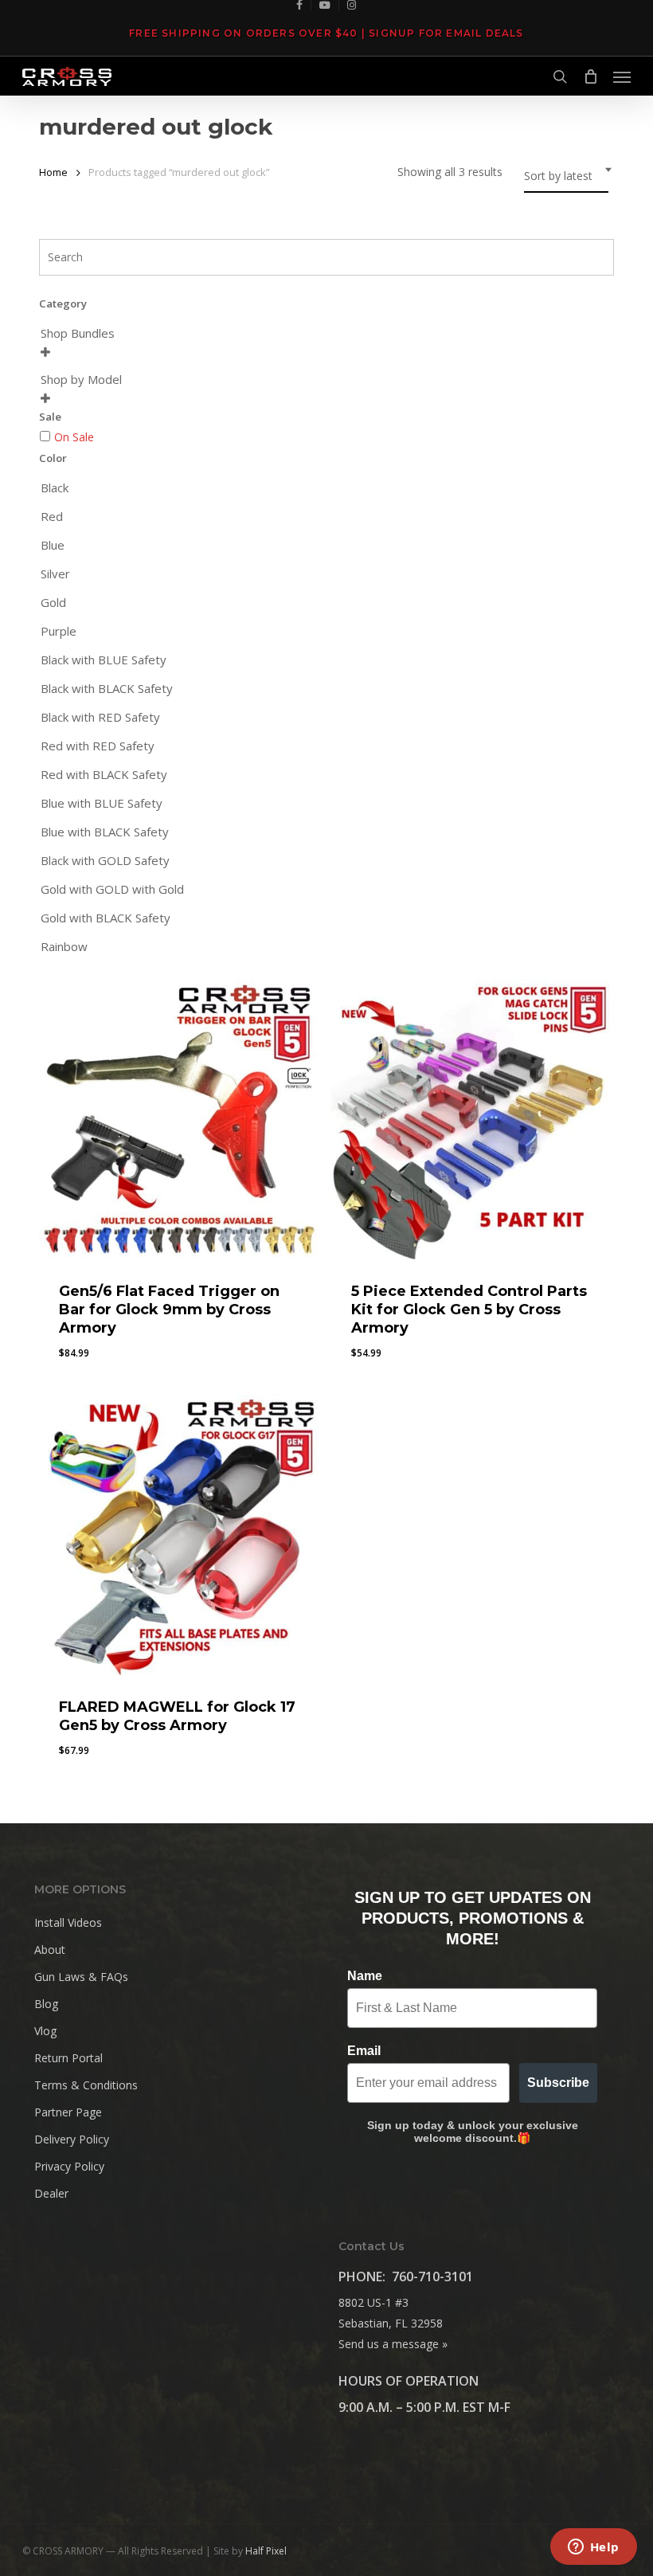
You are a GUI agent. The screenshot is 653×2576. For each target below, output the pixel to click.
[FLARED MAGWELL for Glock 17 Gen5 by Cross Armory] (179, 1535)
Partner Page (68, 2112)
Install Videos (68, 1922)
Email (364, 2051)
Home (53, 172)
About (50, 1950)
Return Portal (68, 2058)
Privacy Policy (69, 2166)
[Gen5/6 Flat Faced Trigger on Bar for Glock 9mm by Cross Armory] (179, 1119)
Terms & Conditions (86, 2085)
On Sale (74, 437)
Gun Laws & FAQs (81, 1977)
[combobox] (566, 176)
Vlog (45, 2031)
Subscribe (558, 2083)
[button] (622, 76)
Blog (46, 2004)
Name (365, 1976)
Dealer (51, 2193)
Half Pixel (266, 2551)
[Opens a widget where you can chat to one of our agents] (593, 2548)
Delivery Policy (72, 2139)
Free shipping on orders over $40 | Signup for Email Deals (326, 33)
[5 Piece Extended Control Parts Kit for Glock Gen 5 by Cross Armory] (471, 1119)
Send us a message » (393, 2344)
